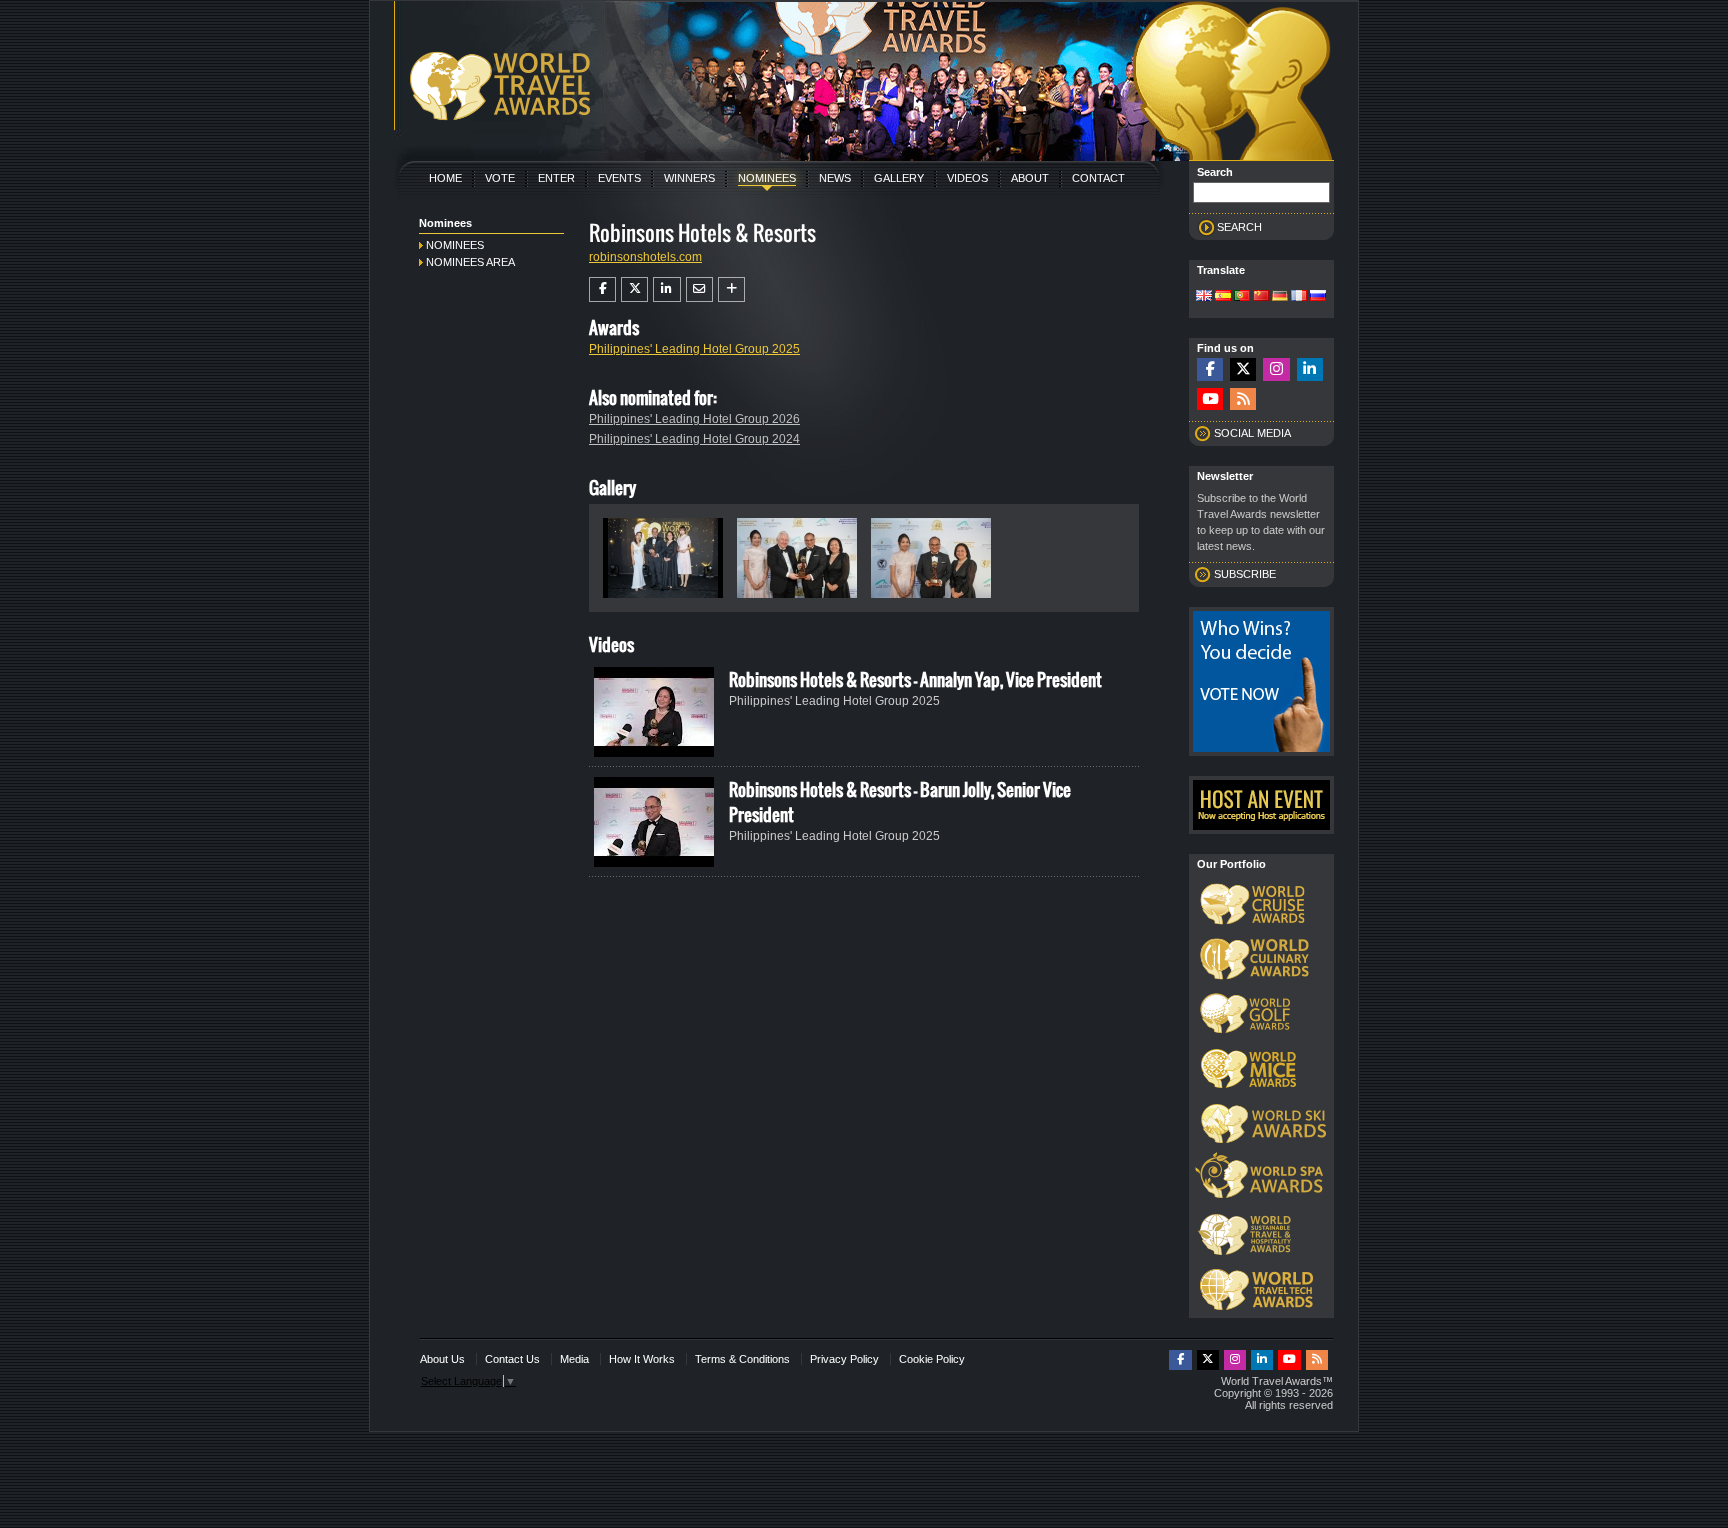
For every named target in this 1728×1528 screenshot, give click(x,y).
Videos (967, 178)
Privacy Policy (844, 1359)
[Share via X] (634, 289)
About (1030, 178)
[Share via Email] (699, 289)
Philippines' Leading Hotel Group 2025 (694, 349)
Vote (500, 178)
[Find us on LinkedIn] (1310, 369)
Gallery (899, 178)
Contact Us (512, 1359)
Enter (556, 178)
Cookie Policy (932, 1359)
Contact (1098, 178)
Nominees (767, 178)
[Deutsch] (1280, 297)
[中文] (1261, 297)
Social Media (1252, 433)
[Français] (1299, 297)
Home (445, 178)
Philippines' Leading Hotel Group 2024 (694, 439)
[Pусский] (1318, 297)
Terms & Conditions (742, 1359)
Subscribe (1245, 574)
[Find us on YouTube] (1210, 399)
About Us (442, 1359)
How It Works (642, 1359)
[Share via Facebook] (602, 289)
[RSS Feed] (1243, 399)
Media (574, 1359)
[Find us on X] (1243, 369)
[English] (1204, 297)
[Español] (1223, 297)
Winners (689, 178)
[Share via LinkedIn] (666, 289)
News (835, 178)
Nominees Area (470, 262)
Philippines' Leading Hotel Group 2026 (694, 419)
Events (619, 178)
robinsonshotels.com (645, 257)
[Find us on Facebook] (1210, 369)
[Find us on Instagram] (1276, 369)
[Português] (1242, 297)
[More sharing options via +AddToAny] (731, 289)
